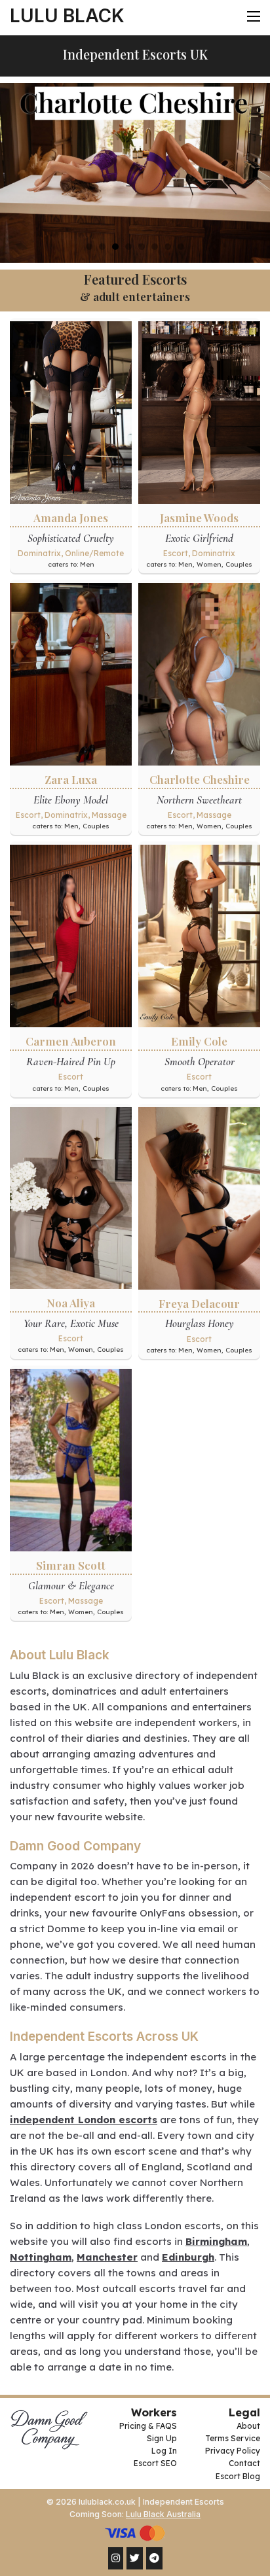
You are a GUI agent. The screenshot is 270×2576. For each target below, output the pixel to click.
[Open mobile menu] (254, 16)
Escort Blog (238, 2476)
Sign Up (162, 2438)
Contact (244, 2463)
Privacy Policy (233, 2451)
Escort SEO (155, 2463)
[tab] (89, 247)
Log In (164, 2451)
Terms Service (233, 2438)
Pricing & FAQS (148, 2426)
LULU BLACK (67, 16)
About (248, 2426)
